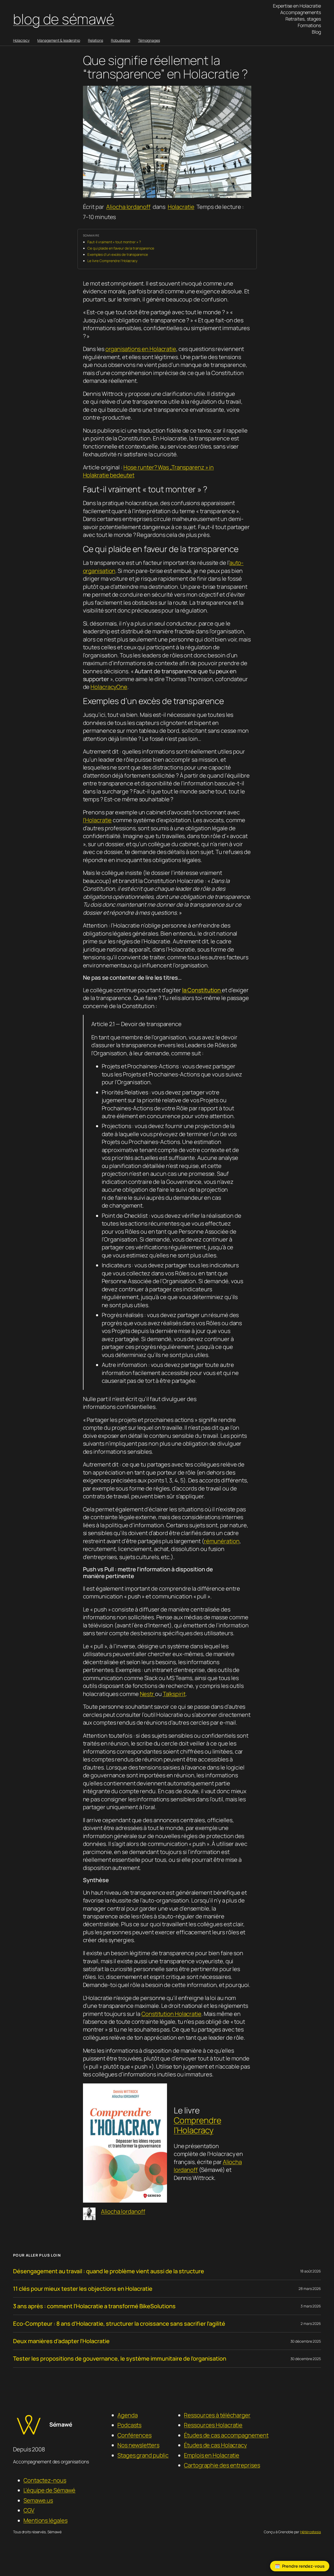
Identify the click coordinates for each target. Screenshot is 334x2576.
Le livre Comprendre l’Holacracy (112, 261)
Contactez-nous (45, 2480)
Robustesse (121, 40)
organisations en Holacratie (141, 349)
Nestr (147, 1694)
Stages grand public (143, 2455)
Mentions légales (45, 2520)
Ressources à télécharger (217, 2415)
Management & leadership (59, 40)
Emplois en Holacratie (212, 2455)
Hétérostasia (311, 2532)
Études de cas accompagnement (226, 2435)
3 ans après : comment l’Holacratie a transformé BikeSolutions (94, 2306)
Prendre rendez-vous (303, 2566)
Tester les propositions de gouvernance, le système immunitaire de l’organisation (120, 2359)
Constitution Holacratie (171, 2014)
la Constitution (202, 990)
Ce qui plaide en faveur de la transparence (121, 248)
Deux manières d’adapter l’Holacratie (61, 2341)
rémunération (222, 1541)
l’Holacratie (97, 820)
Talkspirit (174, 1694)
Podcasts (129, 2425)
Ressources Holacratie (213, 2425)
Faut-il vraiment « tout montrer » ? (114, 242)
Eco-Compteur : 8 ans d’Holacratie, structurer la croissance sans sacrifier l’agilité (119, 2324)
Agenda (127, 2415)
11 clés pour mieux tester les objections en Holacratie (83, 2289)
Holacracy (21, 40)
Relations (96, 40)
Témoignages (149, 40)
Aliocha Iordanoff (128, 207)
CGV (29, 2510)
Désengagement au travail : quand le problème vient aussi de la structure (109, 2271)
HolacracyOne (109, 687)
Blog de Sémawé (64, 19)
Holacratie (181, 207)
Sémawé (61, 2425)
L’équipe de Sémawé (49, 2490)
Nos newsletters (138, 2445)
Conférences (135, 2435)
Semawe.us (38, 2500)
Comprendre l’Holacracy (198, 2125)
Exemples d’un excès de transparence (118, 254)
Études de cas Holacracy (215, 2445)
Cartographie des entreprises (222, 2465)
